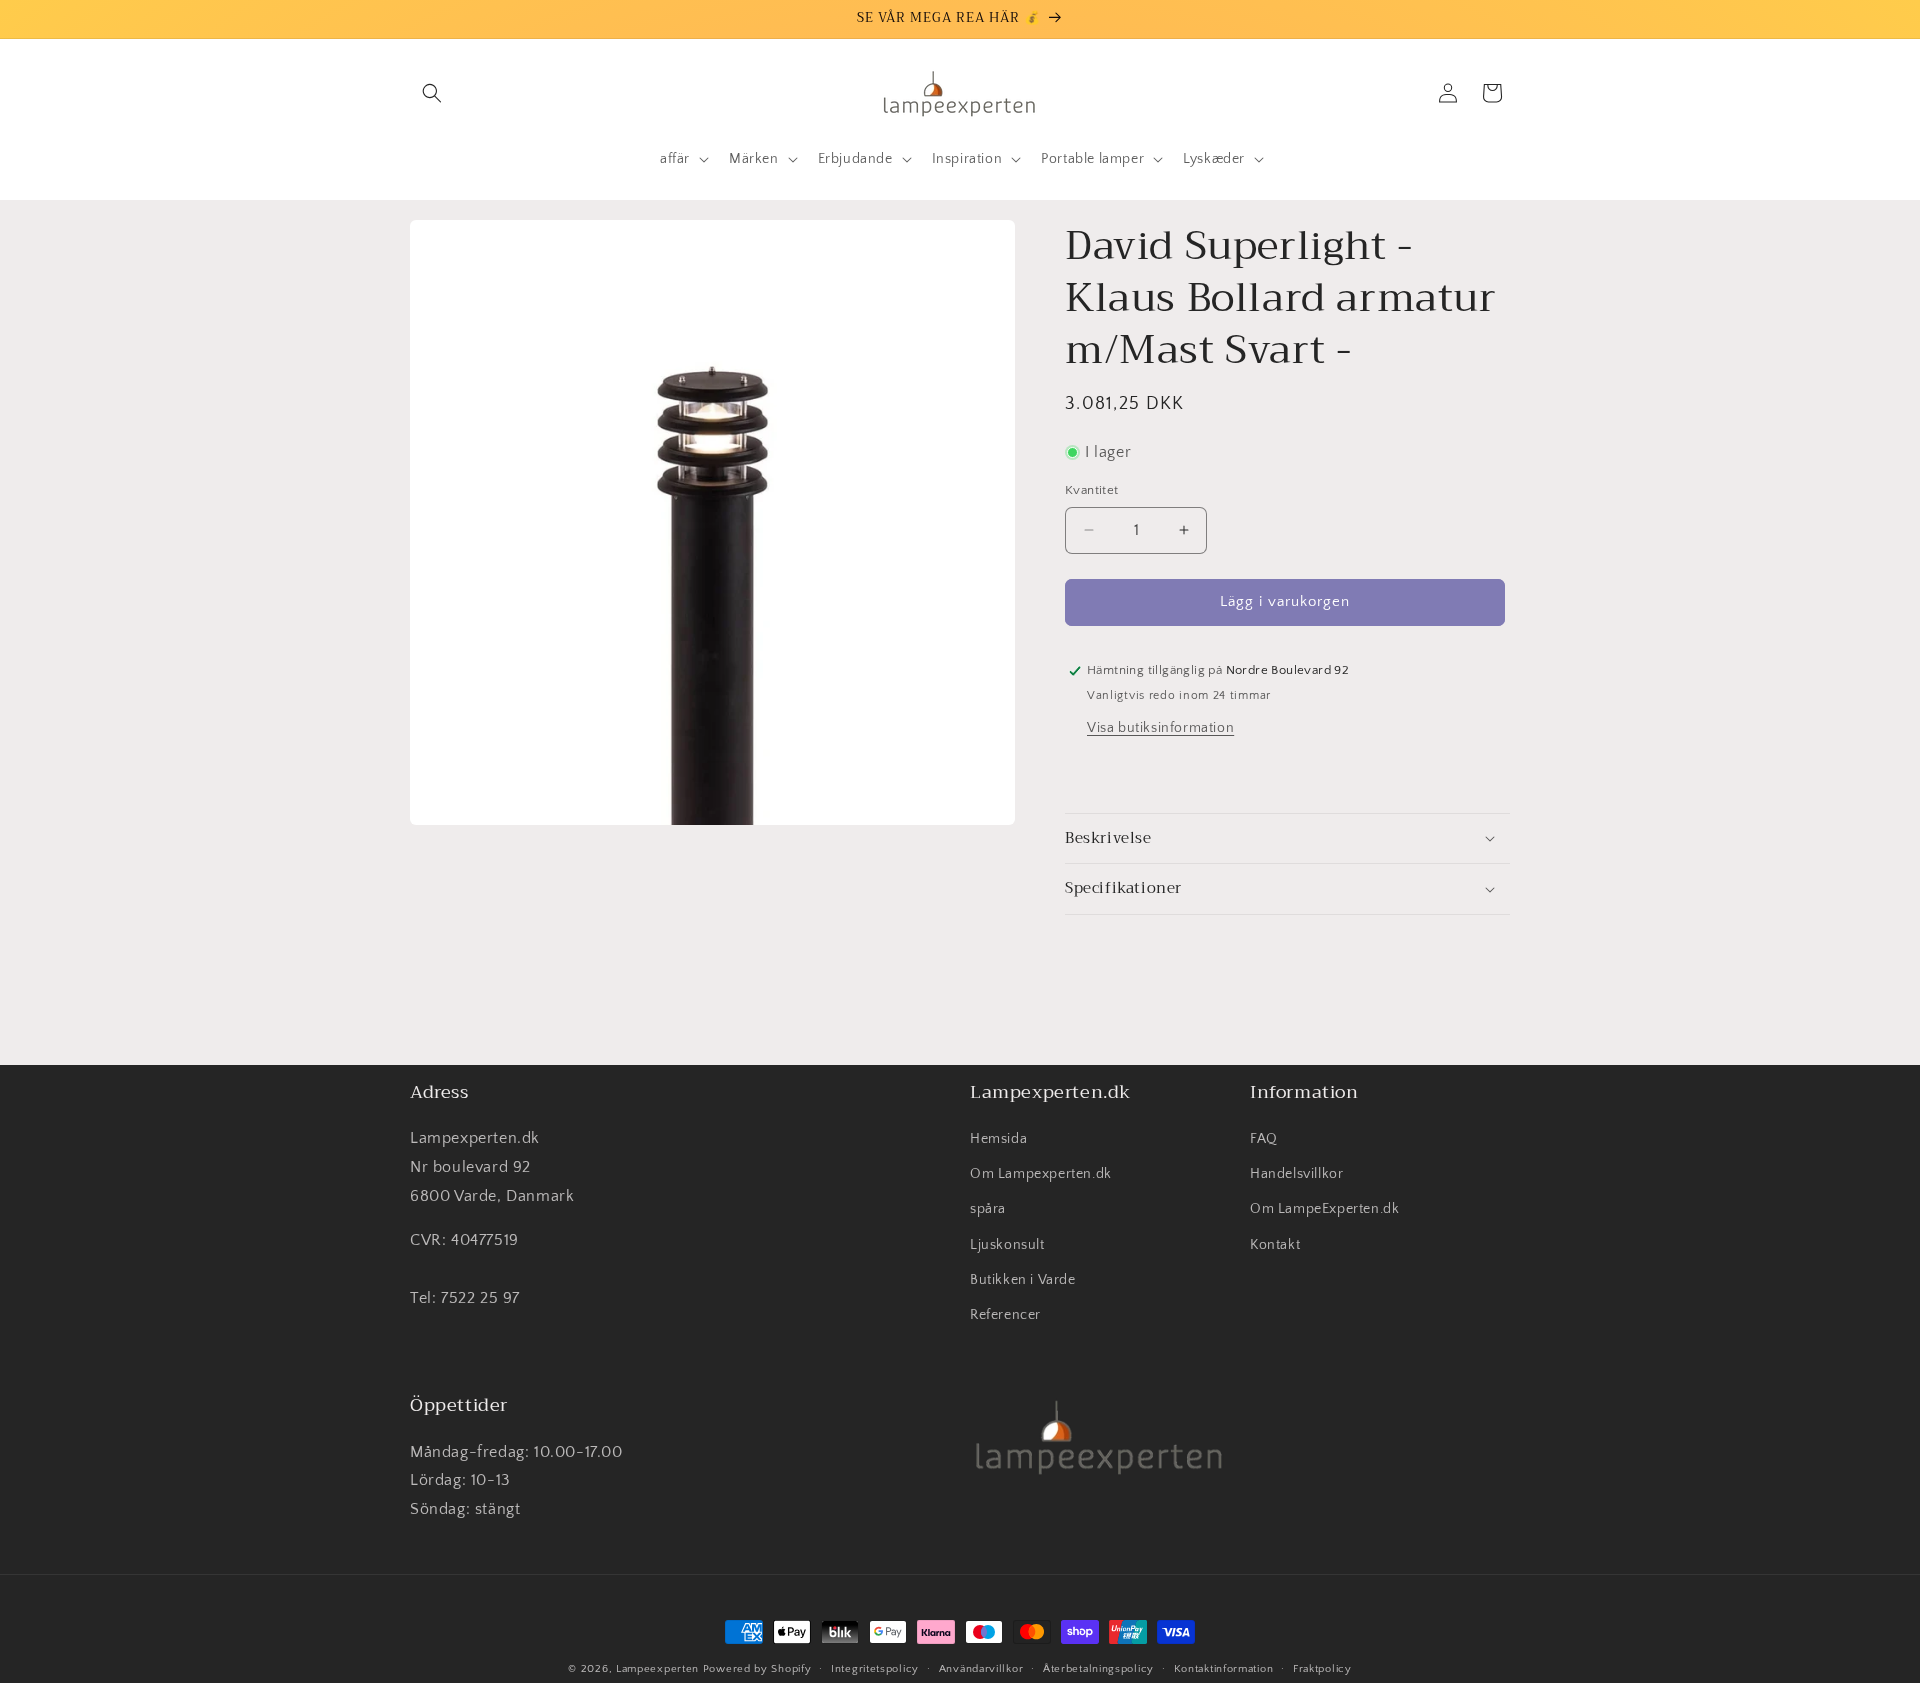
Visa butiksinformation (1160, 728)
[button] (432, 93)
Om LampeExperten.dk (1324, 1210)
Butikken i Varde (1023, 1280)
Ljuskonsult (1007, 1245)
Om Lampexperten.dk (1041, 1175)
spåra (988, 1210)
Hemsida (998, 1140)
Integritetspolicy (875, 1668)
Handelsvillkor (1296, 1175)
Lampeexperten (657, 1669)
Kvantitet (1092, 490)
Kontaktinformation (1224, 1668)
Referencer (1005, 1316)
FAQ (1264, 1140)
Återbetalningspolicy (1098, 1668)
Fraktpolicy (1322, 1668)
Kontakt (1275, 1245)
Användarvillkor (981, 1668)
